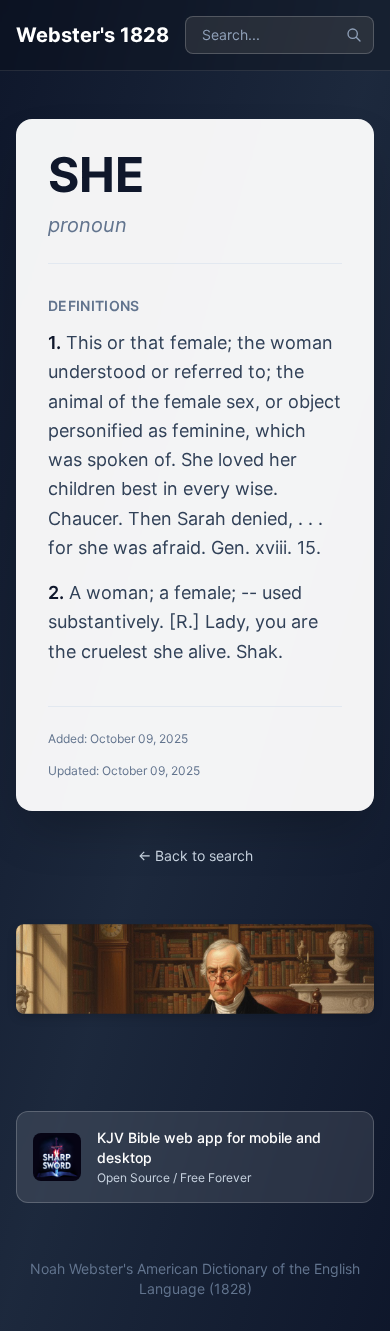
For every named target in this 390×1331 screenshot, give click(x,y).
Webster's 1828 (92, 35)
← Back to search (195, 855)
